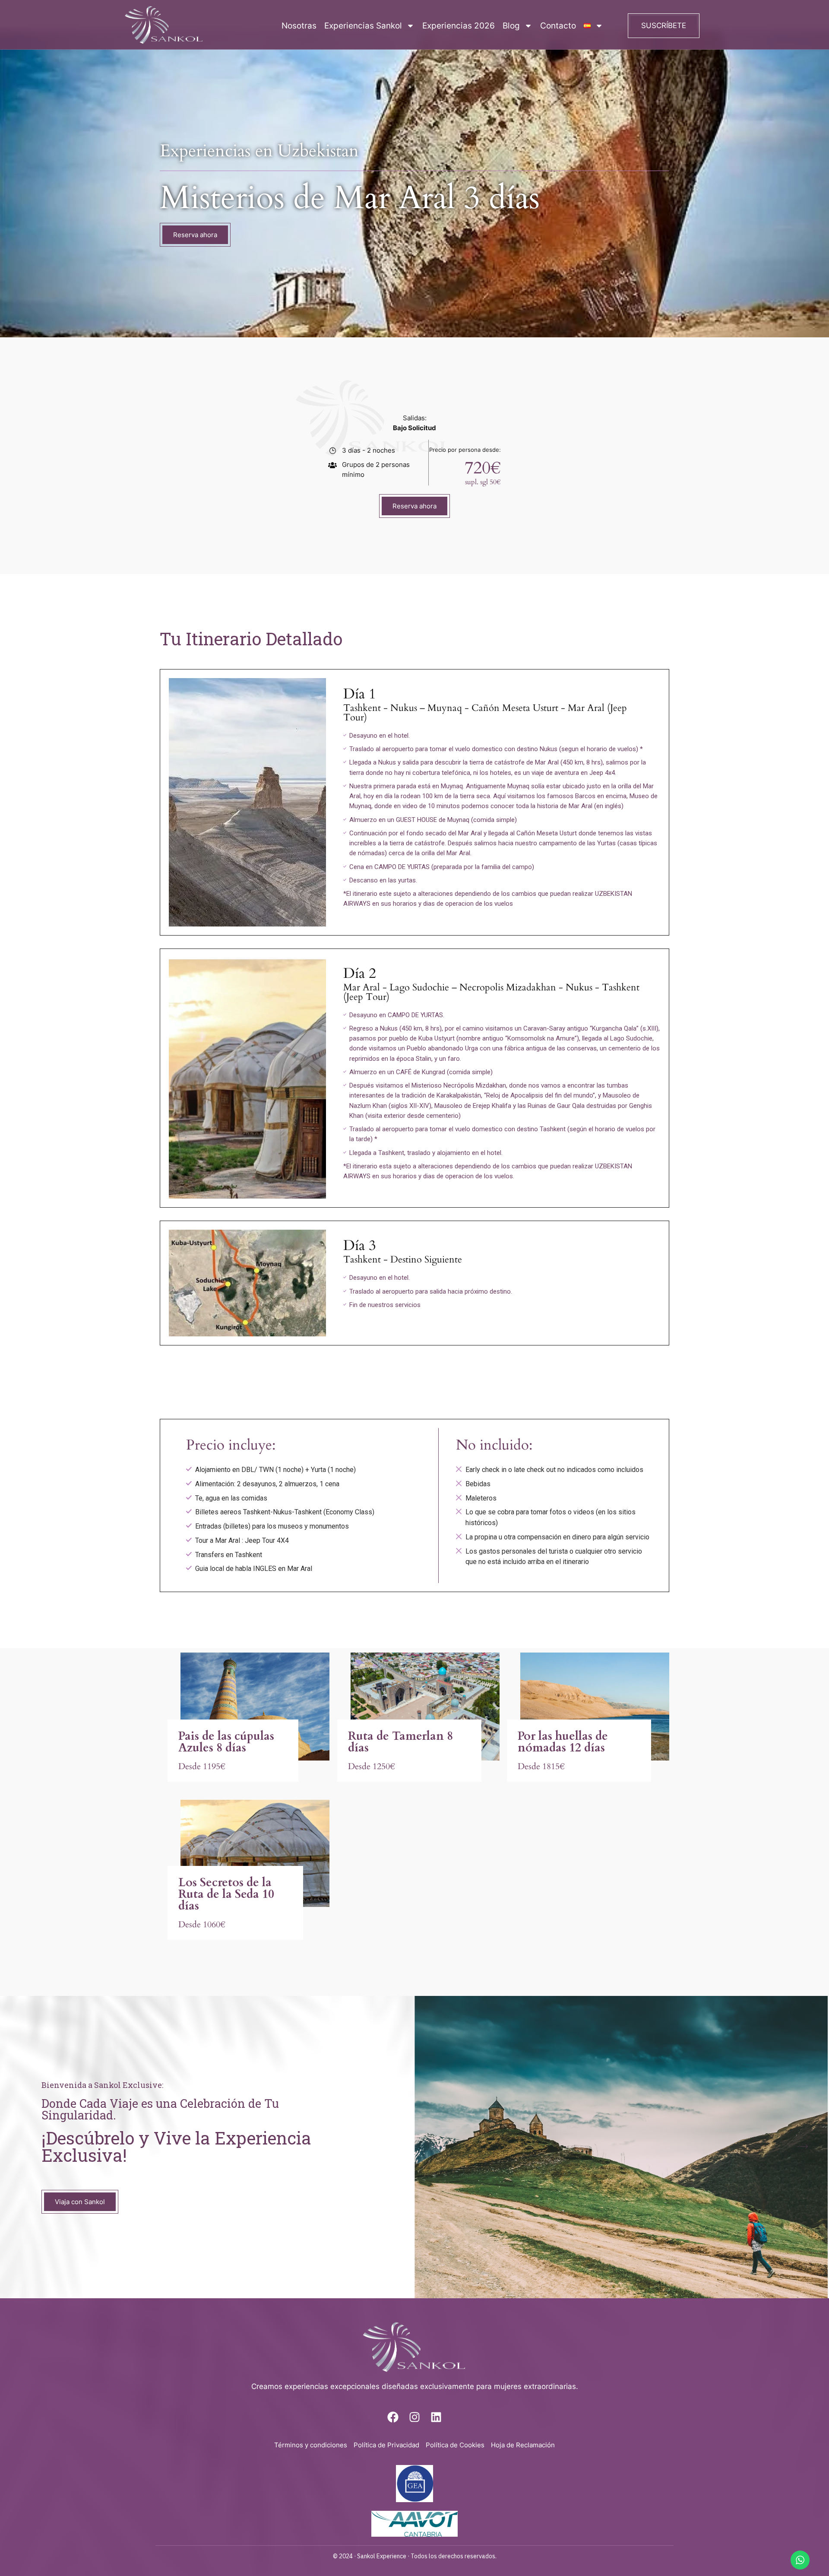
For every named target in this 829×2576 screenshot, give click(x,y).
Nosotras (299, 26)
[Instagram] (414, 2417)
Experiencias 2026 (459, 26)
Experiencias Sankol (363, 26)
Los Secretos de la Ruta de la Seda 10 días (226, 1894)
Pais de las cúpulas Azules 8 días (226, 1742)
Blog (511, 26)
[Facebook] (393, 2417)
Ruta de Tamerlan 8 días (400, 1742)
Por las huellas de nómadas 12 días (563, 1742)
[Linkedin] (436, 2417)
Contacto (558, 26)
